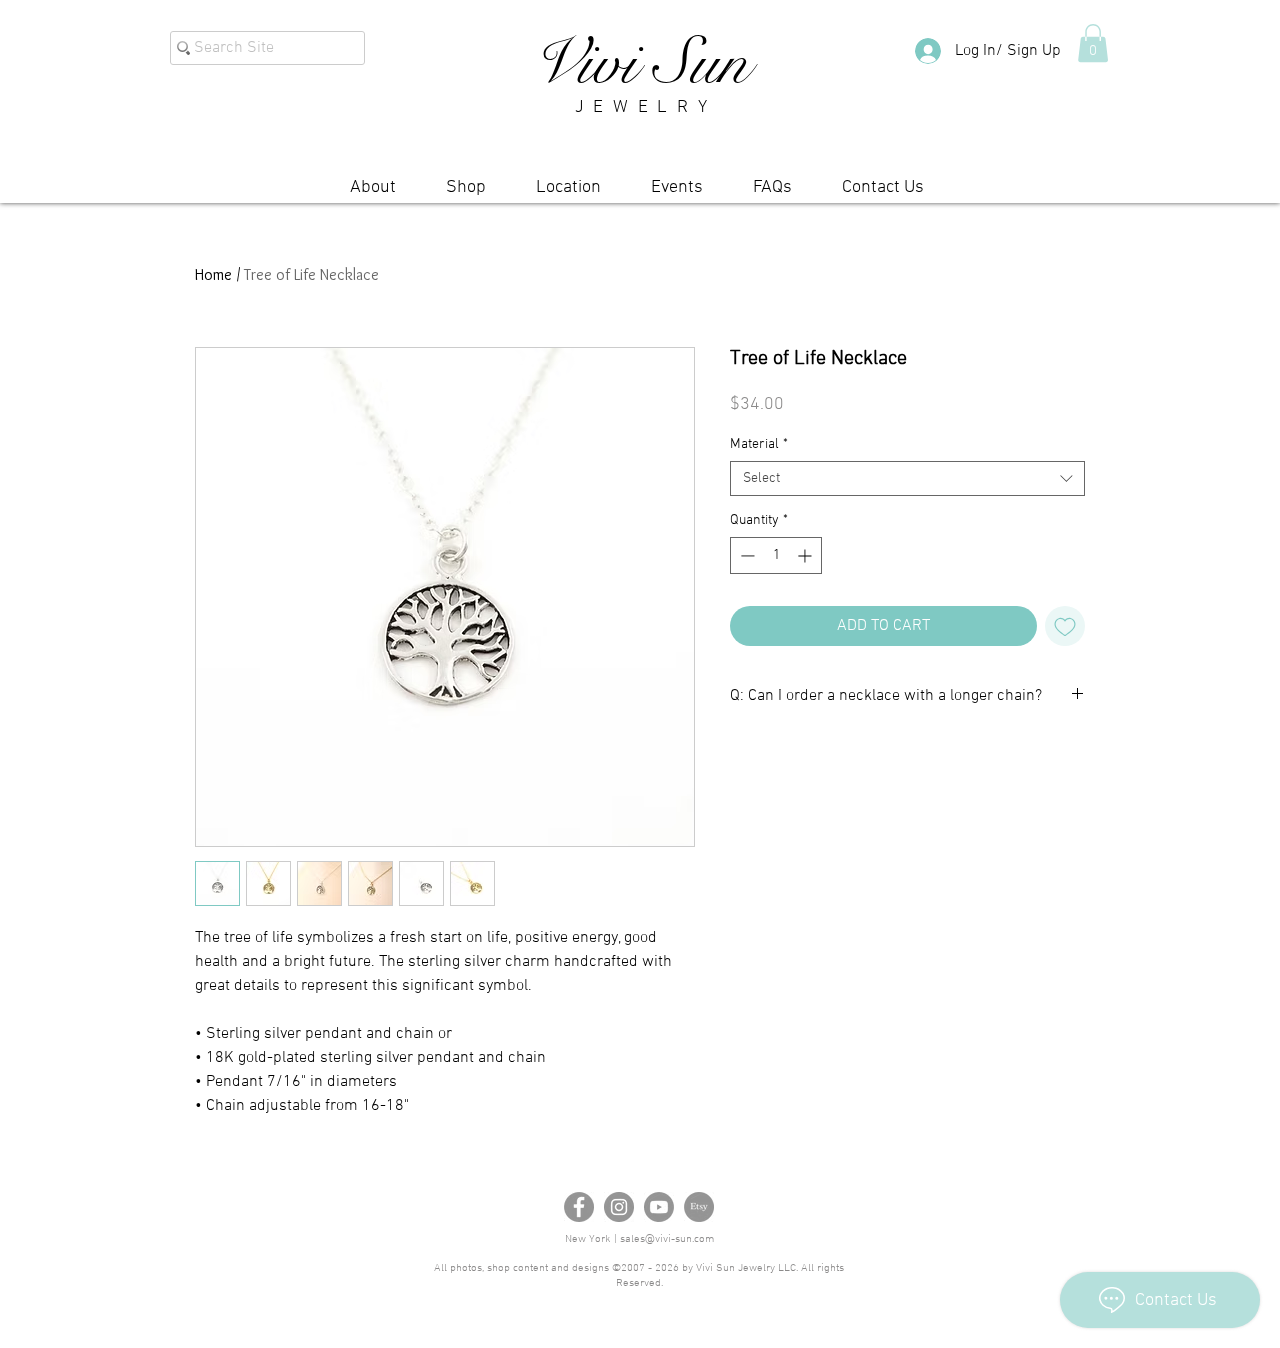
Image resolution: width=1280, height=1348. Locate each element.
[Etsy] (699, 1207)
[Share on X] (819, 755)
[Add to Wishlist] (1065, 626)
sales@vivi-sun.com (667, 1239)
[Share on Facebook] (743, 755)
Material (759, 444)
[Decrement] (745, 555)
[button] (1093, 43)
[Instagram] (619, 1207)
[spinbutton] (776, 555)
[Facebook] (579, 1207)
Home (213, 274)
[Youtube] (659, 1207)
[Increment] (806, 555)
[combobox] (907, 478)
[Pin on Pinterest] (781, 755)
